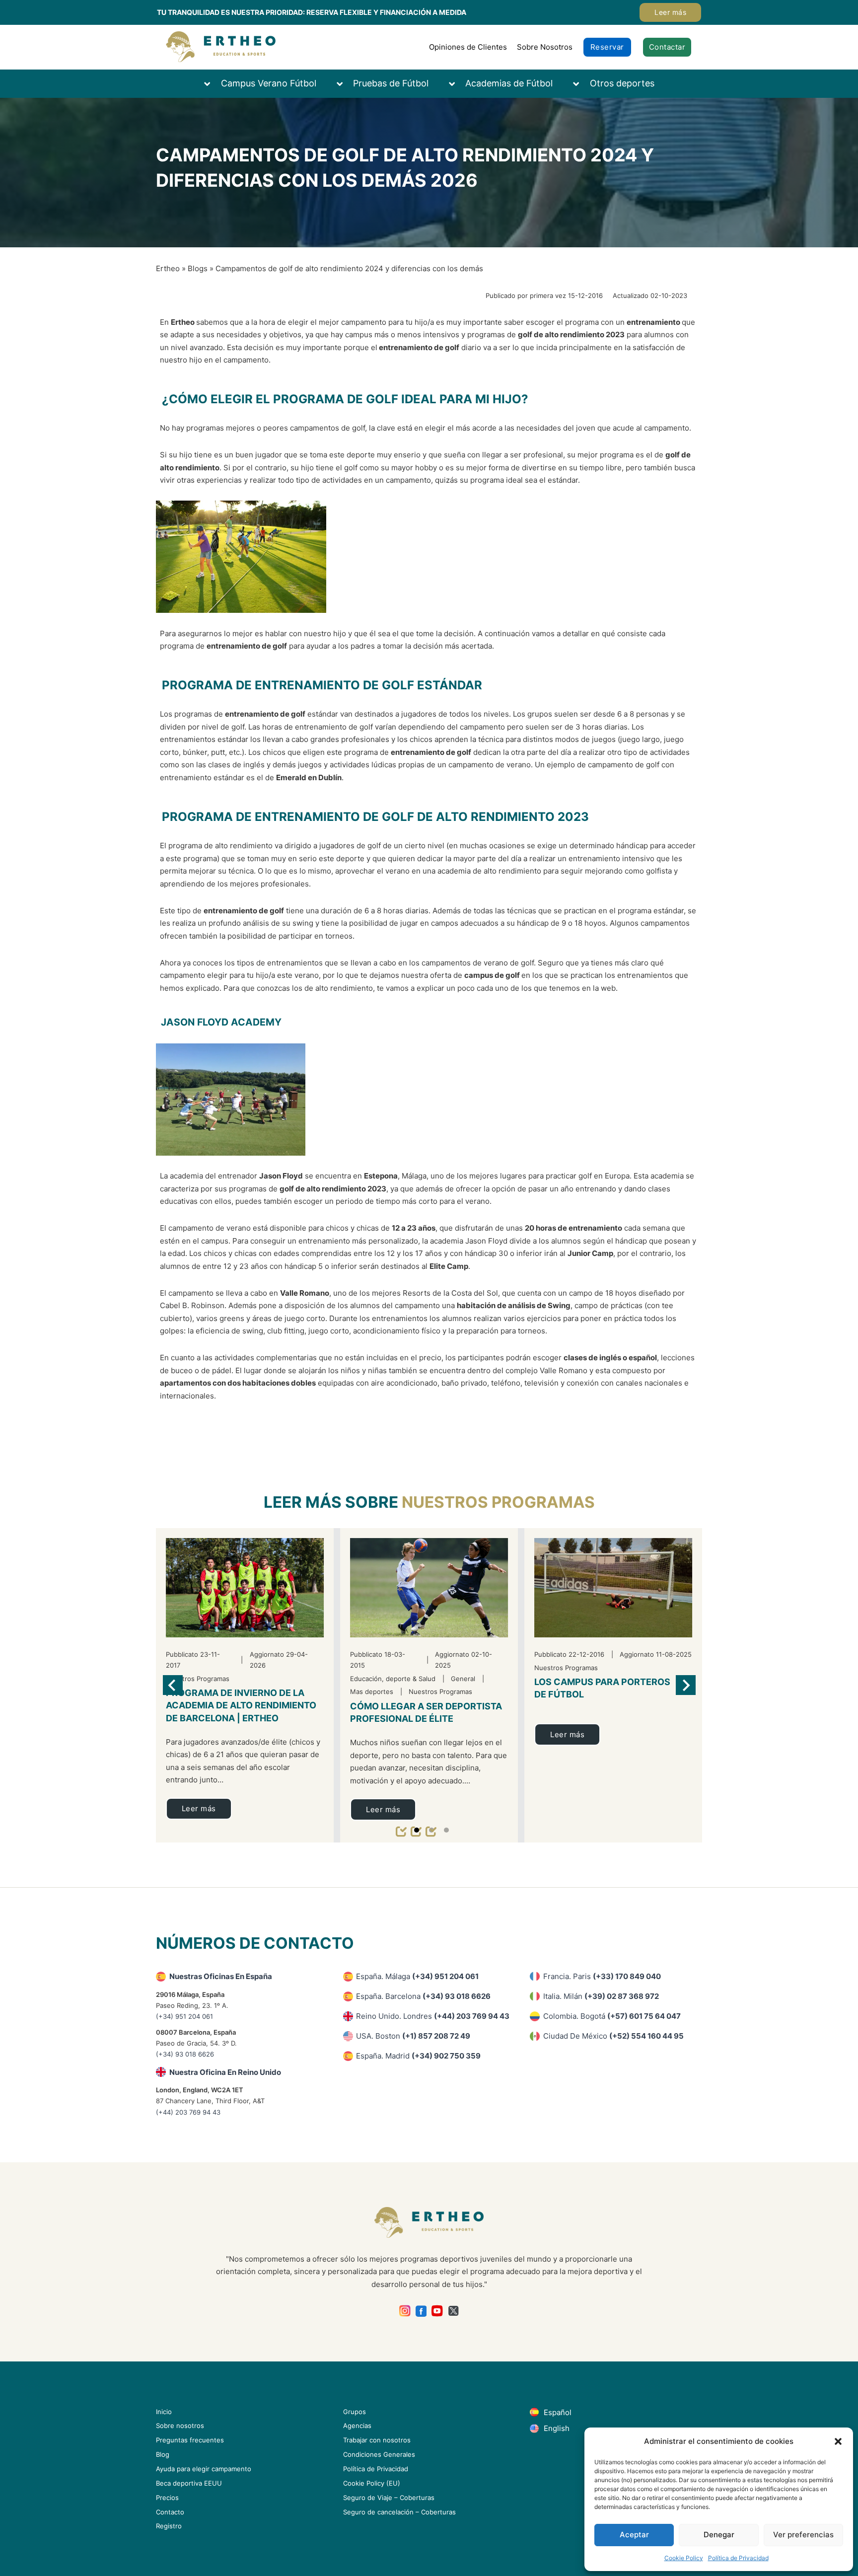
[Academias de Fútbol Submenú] (457, 84)
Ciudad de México (613, 2036)
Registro (169, 2526)
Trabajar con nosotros (377, 2440)
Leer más (670, 12)
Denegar (719, 2535)
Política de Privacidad (738, 2558)
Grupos (355, 2412)
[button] (838, 2441)
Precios (167, 2498)
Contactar (667, 47)
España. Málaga (417, 1976)
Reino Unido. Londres (433, 2016)
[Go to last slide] (173, 1685)
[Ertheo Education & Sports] (221, 47)
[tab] (417, 1830)
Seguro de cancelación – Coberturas (399, 2512)
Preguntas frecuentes (190, 2440)
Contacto (170, 2512)
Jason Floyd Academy (221, 1022)
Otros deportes (622, 83)
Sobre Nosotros (545, 47)
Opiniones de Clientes (468, 47)
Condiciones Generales (379, 2454)
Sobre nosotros (180, 2426)
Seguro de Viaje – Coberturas (389, 2498)
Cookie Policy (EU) (372, 2483)
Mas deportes (372, 1692)
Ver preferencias (803, 2535)
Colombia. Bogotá (612, 2016)
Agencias (357, 2426)
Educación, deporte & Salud (393, 1679)
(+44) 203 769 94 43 (188, 2112)
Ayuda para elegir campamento (204, 2469)
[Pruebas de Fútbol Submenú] (345, 84)
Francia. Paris (602, 1976)
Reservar (607, 47)
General (463, 1679)
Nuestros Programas (498, 1502)
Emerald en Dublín (309, 777)
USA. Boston (413, 2036)
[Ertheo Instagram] (405, 2311)
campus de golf (492, 975)
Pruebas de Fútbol (391, 83)
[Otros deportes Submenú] (581, 84)
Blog (163, 2454)
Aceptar (634, 2535)
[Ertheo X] (454, 2311)
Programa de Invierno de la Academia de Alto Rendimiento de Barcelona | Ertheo (241, 1705)
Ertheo (168, 268)
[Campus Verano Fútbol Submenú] (212, 84)
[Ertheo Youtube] (437, 2311)
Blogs (198, 268)
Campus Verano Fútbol (269, 83)
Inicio (164, 2412)
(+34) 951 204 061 (184, 2016)
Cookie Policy (684, 2558)
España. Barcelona (423, 1996)
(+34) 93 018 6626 (185, 2054)
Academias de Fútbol (509, 83)
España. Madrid (418, 2056)
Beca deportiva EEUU (189, 2483)
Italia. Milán (601, 1996)
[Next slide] (686, 1685)
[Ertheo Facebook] (421, 2311)
